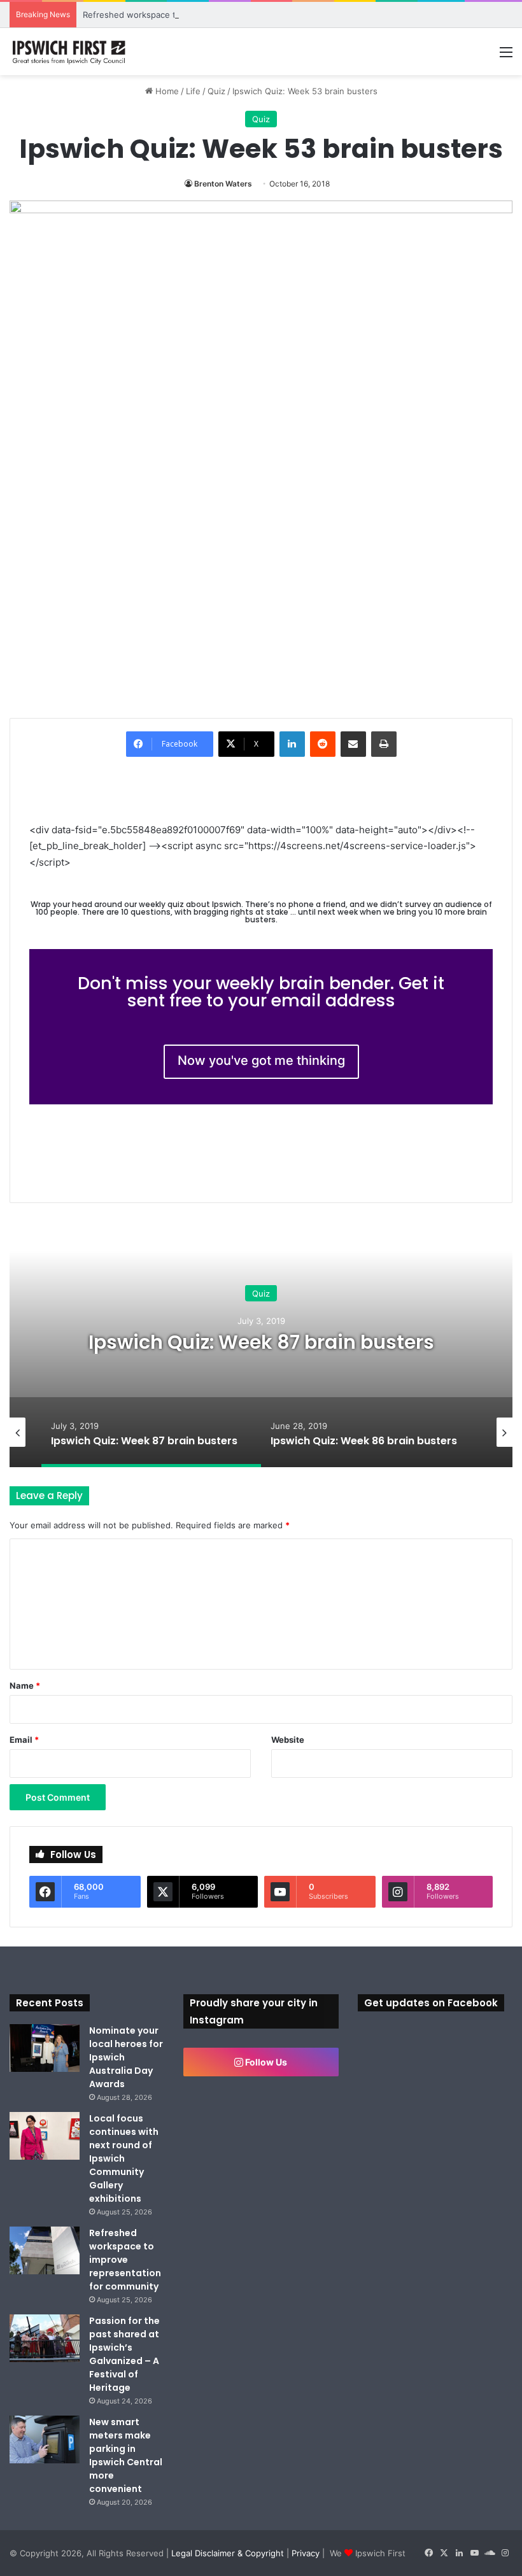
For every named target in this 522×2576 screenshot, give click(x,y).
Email (24, 1740)
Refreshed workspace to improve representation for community (210, 15)
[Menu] (506, 56)
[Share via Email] (353, 744)
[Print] (384, 744)
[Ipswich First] (70, 52)
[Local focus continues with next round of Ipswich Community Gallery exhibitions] (45, 2136)
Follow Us (265, 2062)
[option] (261, 1340)
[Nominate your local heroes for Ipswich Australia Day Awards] (45, 2048)
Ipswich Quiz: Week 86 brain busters (261, 1341)
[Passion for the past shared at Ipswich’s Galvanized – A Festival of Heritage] (45, 2338)
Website (288, 1740)
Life (193, 91)
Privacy (306, 2553)
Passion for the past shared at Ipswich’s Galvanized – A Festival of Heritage (124, 2354)
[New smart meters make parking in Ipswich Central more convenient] (45, 2439)
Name (25, 1686)
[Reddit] (323, 744)
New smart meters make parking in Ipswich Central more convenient (126, 2455)
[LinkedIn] (292, 744)
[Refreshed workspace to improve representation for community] (45, 2250)
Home (166, 91)
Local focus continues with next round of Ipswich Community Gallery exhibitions (124, 2158)
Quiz (216, 91)
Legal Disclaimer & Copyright (228, 2553)
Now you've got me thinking (261, 1060)
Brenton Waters (223, 184)
